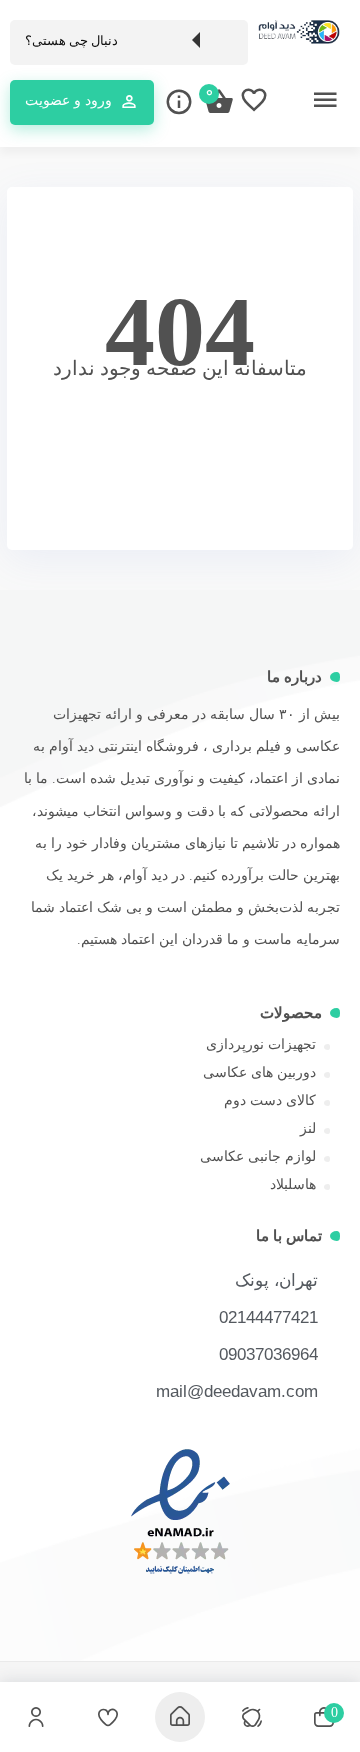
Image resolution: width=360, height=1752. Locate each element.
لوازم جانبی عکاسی (258, 1156)
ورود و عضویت (68, 100)
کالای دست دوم (270, 1100)
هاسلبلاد (293, 1184)
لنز (308, 1128)
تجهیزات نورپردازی (261, 1044)
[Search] (223, 41)
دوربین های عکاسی (259, 1072)
